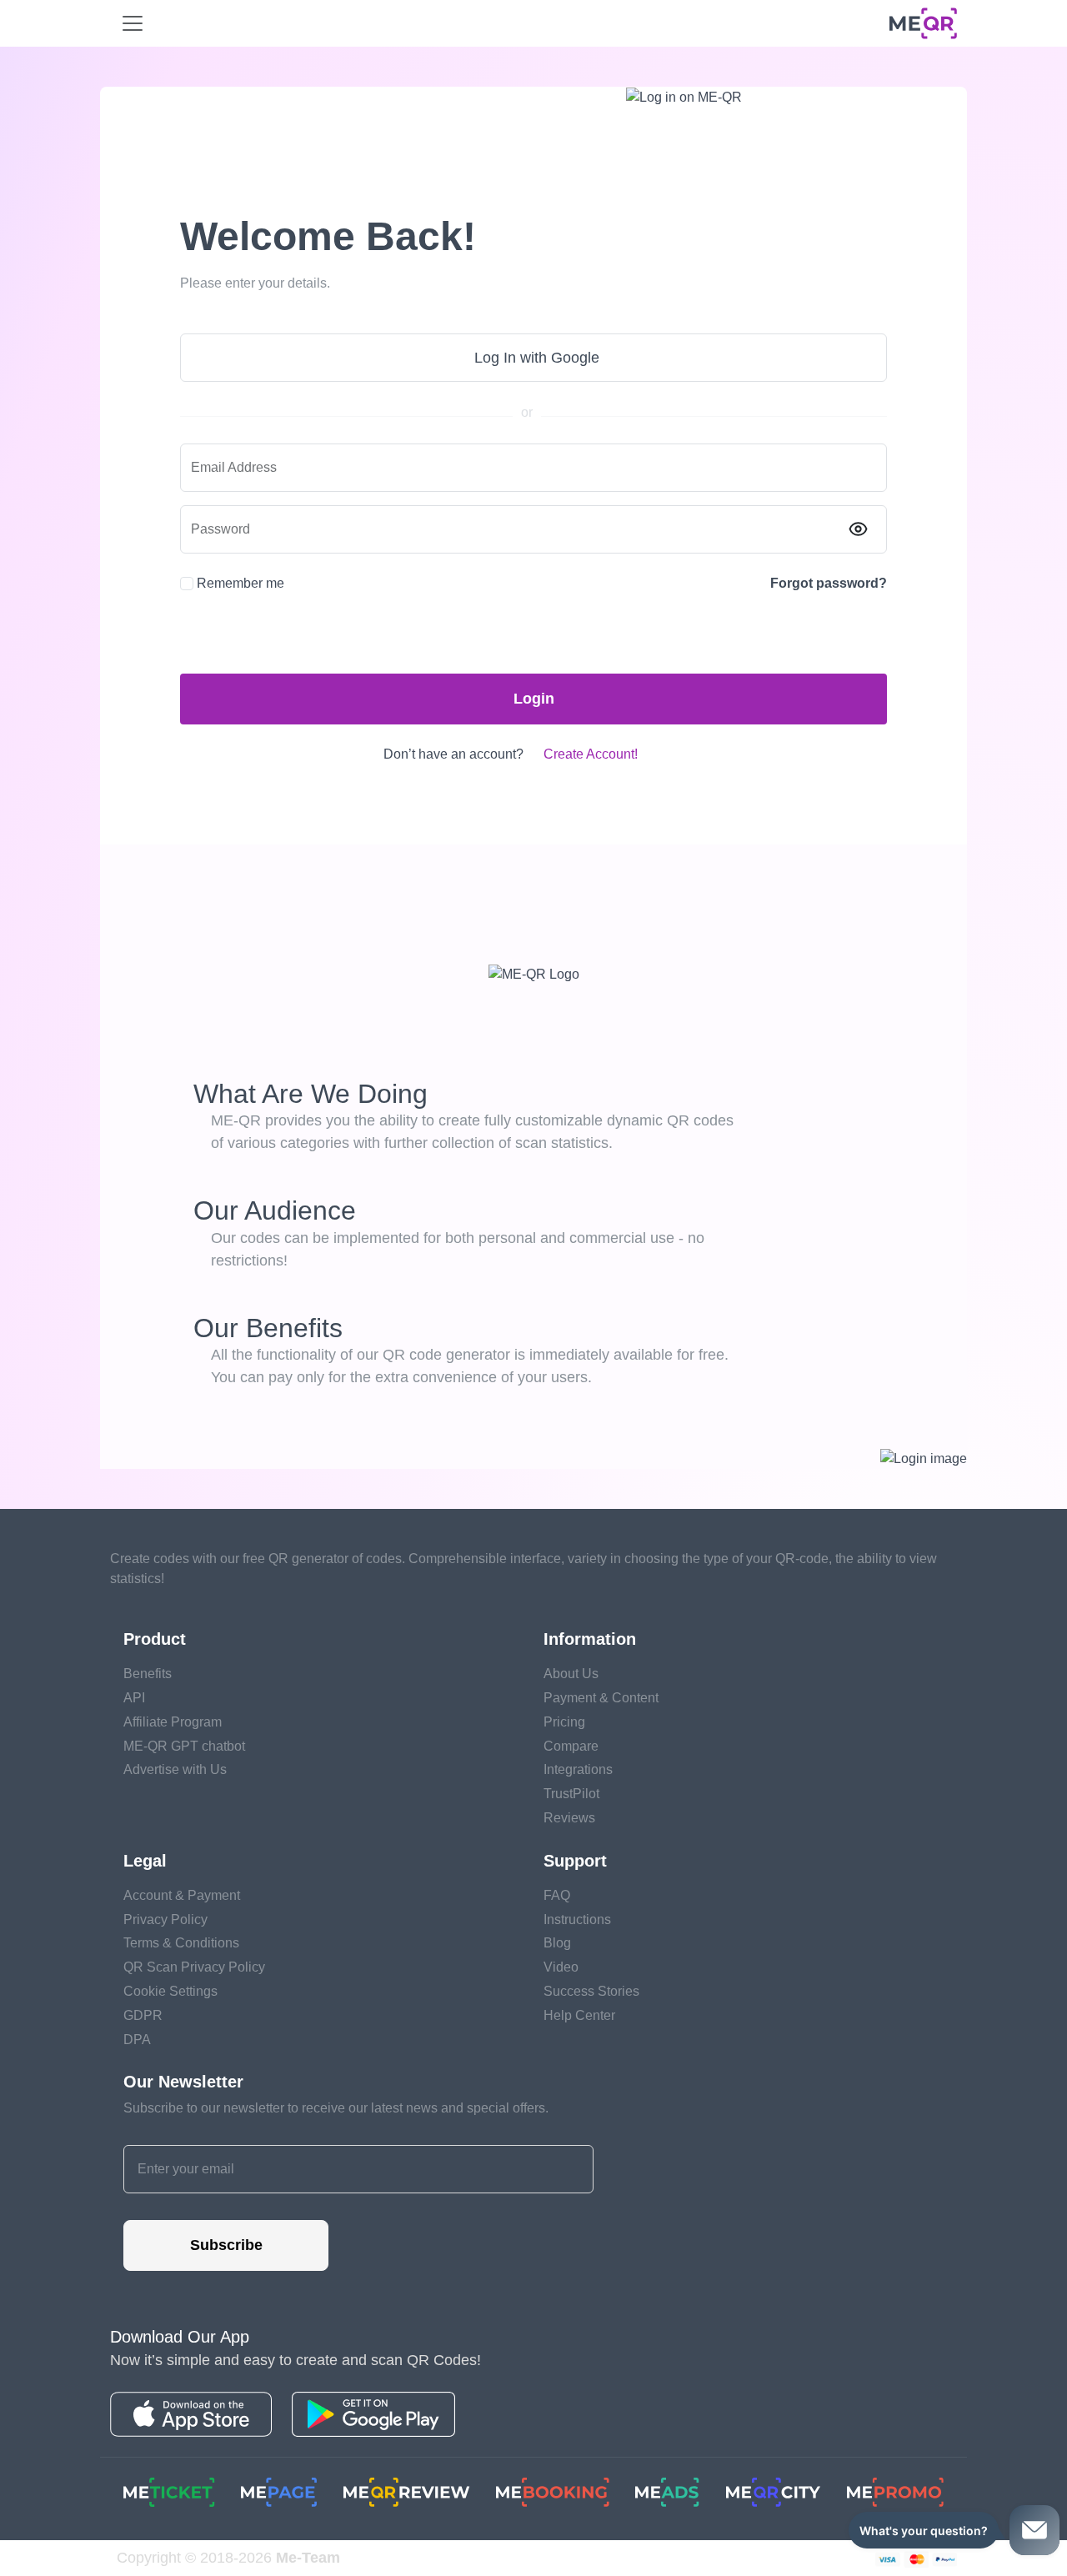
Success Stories (591, 1991)
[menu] (133, 23)
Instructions (577, 1919)
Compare (571, 1746)
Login (534, 699)
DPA (137, 2040)
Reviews (569, 1818)
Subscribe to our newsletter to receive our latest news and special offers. (336, 2108)
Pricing (564, 1722)
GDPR (143, 2015)
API (134, 1698)
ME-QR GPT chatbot (184, 1746)
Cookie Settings (170, 1991)
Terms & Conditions (181, 1943)
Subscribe (226, 2245)
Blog (557, 1943)
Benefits (148, 1674)
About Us (571, 1674)
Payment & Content (601, 1698)
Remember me (240, 583)
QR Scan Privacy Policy (194, 1967)
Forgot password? (829, 583)
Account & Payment (182, 1895)
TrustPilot (571, 1794)
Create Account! (591, 754)
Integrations (578, 1769)
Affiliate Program (173, 1722)
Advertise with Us (175, 1769)
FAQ (557, 1895)
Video (561, 1967)
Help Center (579, 2015)
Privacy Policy (165, 1919)
